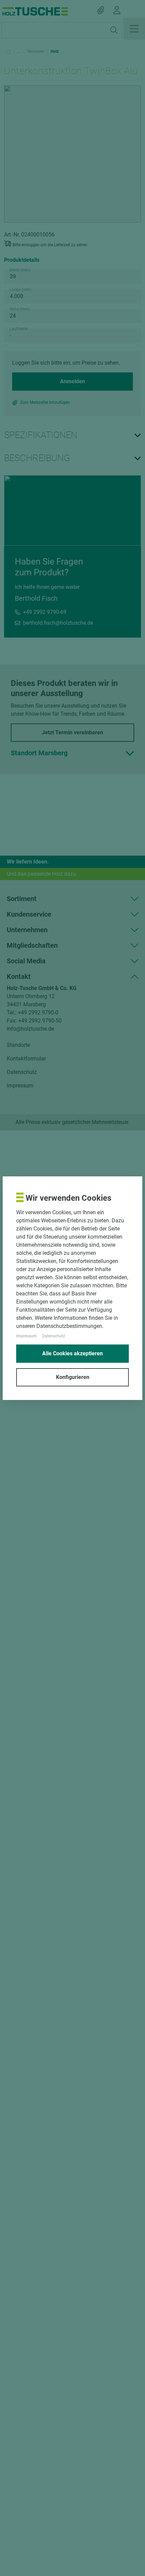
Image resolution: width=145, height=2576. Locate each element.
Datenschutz (54, 1336)
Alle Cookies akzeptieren (72, 1353)
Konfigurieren (73, 1377)
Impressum (26, 1336)
